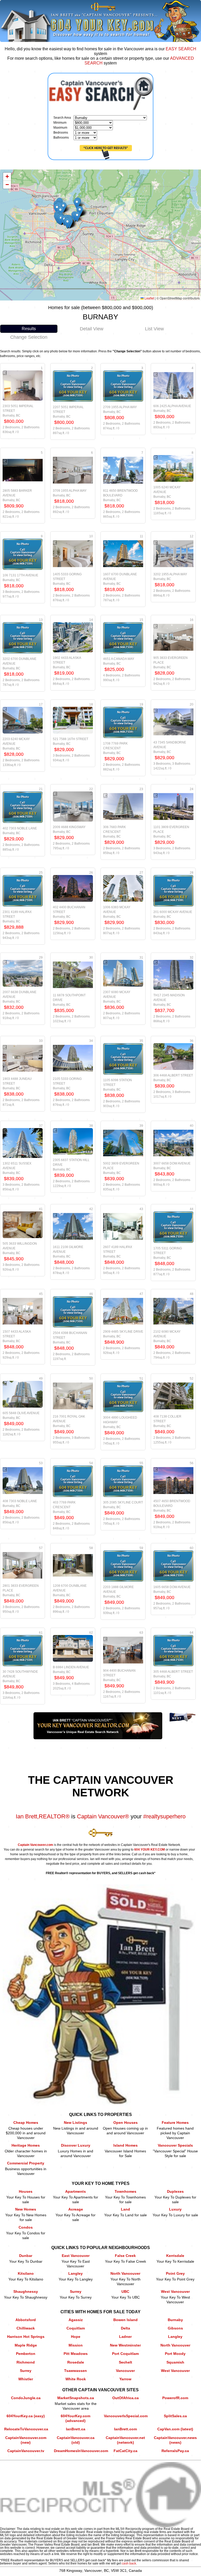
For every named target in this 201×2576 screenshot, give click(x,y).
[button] (77, 217)
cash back (129, 2563)
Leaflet (149, 298)
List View (154, 329)
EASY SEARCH (181, 49)
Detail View (92, 329)
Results (29, 329)
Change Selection (29, 337)
